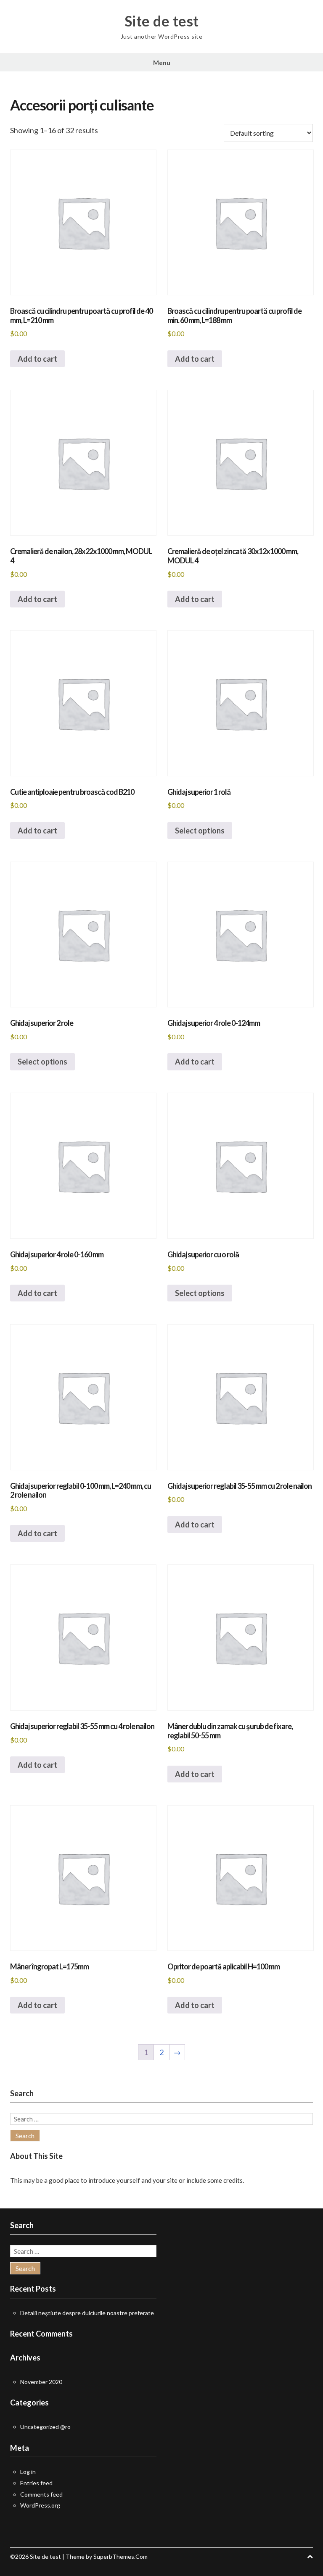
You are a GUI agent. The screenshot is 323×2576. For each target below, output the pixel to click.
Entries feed (36, 2483)
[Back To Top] (310, 2556)
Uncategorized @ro (45, 2427)
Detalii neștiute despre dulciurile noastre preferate (87, 2313)
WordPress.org (40, 2505)
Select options (200, 831)
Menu (162, 63)
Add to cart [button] (37, 359)
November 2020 (41, 2382)
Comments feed (41, 2494)
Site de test (162, 21)
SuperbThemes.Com (120, 2556)
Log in (28, 2472)
